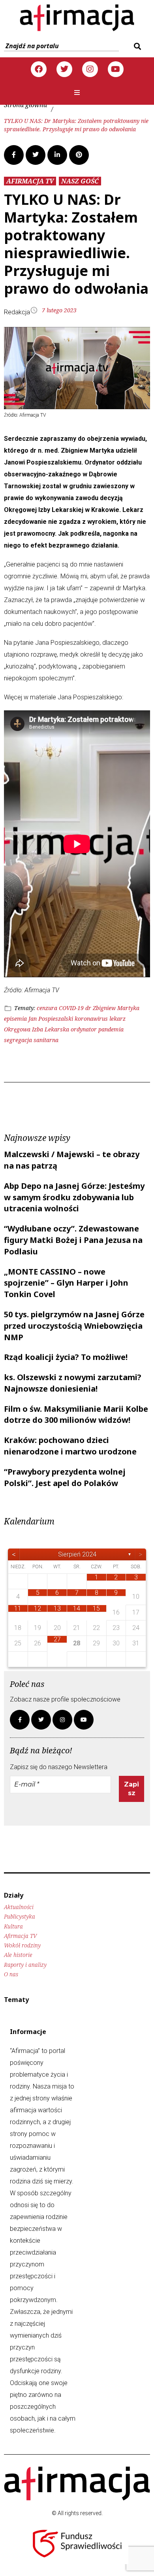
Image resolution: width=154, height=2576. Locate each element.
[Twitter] (64, 69)
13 (57, 1608)
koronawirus (91, 1019)
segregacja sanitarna (31, 1040)
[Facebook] (39, 69)
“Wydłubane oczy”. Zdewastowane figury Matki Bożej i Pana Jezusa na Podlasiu (73, 1240)
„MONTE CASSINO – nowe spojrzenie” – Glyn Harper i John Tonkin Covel (66, 1283)
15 (96, 1608)
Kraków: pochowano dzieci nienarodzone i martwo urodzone (70, 1446)
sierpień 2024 (77, 1554)
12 (38, 1608)
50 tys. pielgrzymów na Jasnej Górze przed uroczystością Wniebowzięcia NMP (74, 1326)
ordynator (84, 1029)
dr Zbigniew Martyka (112, 1008)
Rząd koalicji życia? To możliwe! (66, 1357)
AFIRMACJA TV (30, 181)
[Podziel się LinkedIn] (57, 155)
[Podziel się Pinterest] (79, 155)
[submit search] (136, 46)
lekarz (117, 1019)
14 (77, 1608)
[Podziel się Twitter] (36, 155)
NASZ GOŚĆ (80, 181)
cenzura (47, 1008)
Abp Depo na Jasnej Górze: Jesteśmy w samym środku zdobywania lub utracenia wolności (74, 1197)
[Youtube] (116, 69)
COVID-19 (71, 1008)
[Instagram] (90, 69)
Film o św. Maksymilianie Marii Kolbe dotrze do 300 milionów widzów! (76, 1415)
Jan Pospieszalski (51, 1019)
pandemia (111, 1029)
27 (57, 1639)
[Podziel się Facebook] (14, 155)
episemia (15, 1019)
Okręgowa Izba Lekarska (37, 1029)
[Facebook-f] (20, 1720)
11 (18, 1608)
